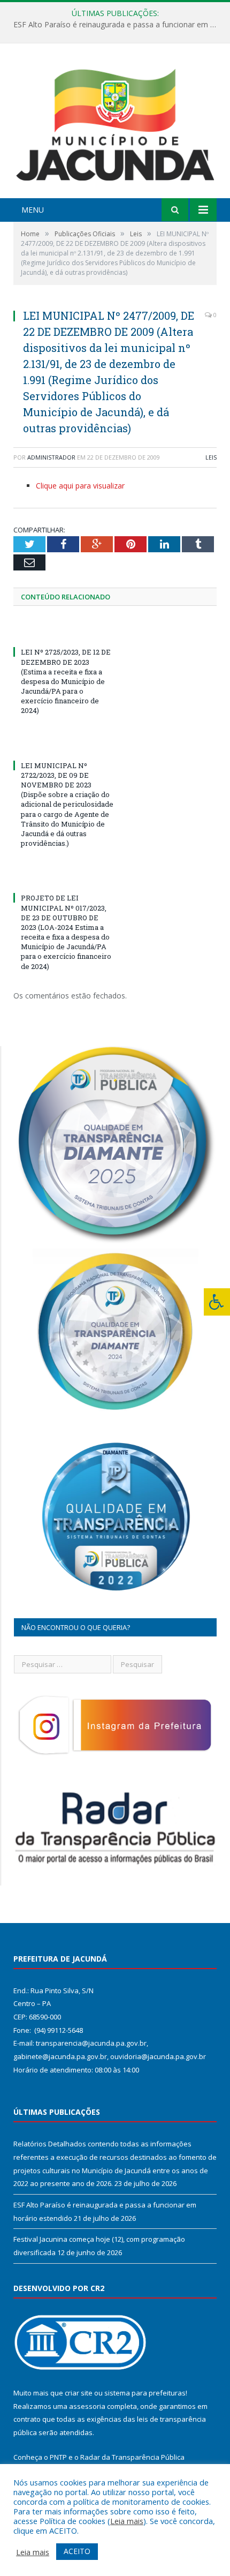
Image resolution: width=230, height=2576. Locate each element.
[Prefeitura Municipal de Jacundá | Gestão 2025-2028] (115, 122)
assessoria (87, 2406)
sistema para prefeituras (145, 2393)
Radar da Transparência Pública (132, 2457)
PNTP (58, 2457)
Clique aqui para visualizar (80, 486)
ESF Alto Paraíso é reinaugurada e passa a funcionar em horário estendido (118, 25)
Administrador (51, 457)
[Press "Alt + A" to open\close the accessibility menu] (217, 1302)
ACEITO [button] (77, 2551)
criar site (79, 2393)
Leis (211, 457)
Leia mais (127, 2521)
